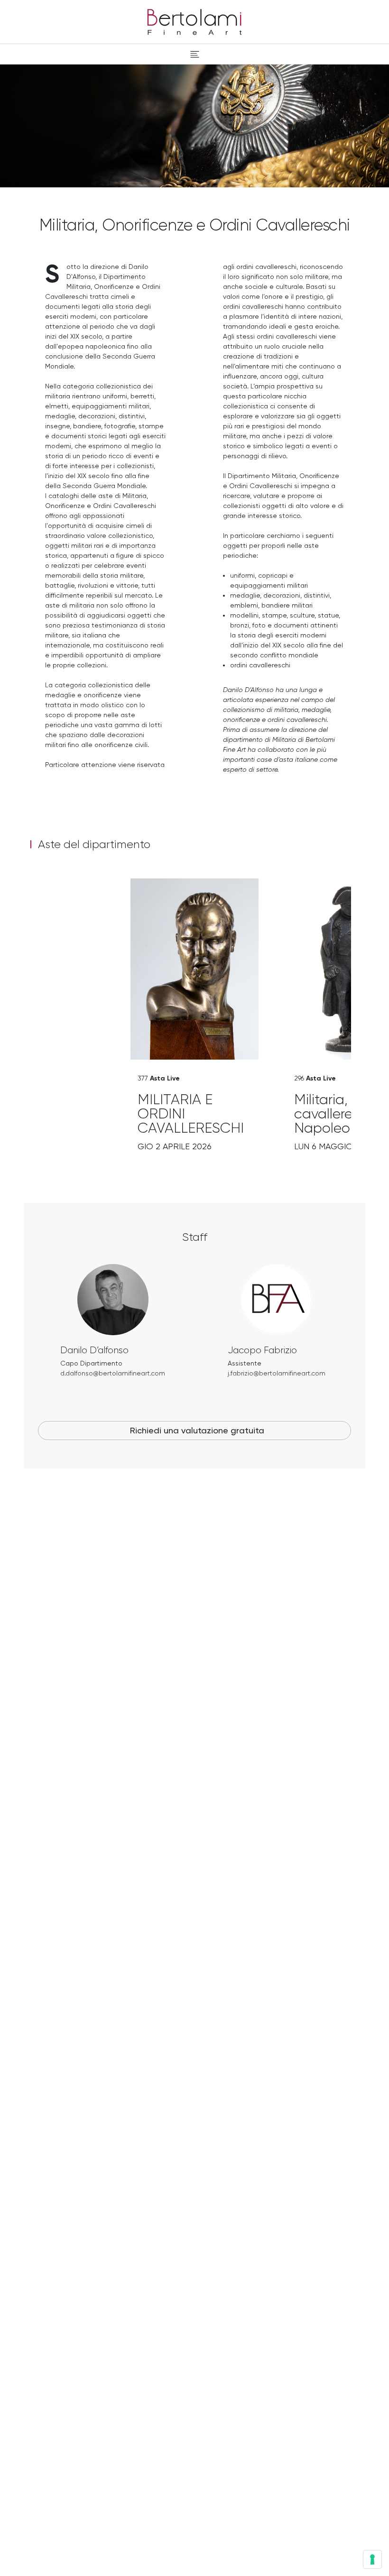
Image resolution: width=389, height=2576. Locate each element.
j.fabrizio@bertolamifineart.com (277, 1373)
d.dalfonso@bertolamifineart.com (113, 1373)
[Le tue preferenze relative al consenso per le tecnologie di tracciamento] (372, 2559)
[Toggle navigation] (195, 54)
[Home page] (194, 20)
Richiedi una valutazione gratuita (197, 1430)
